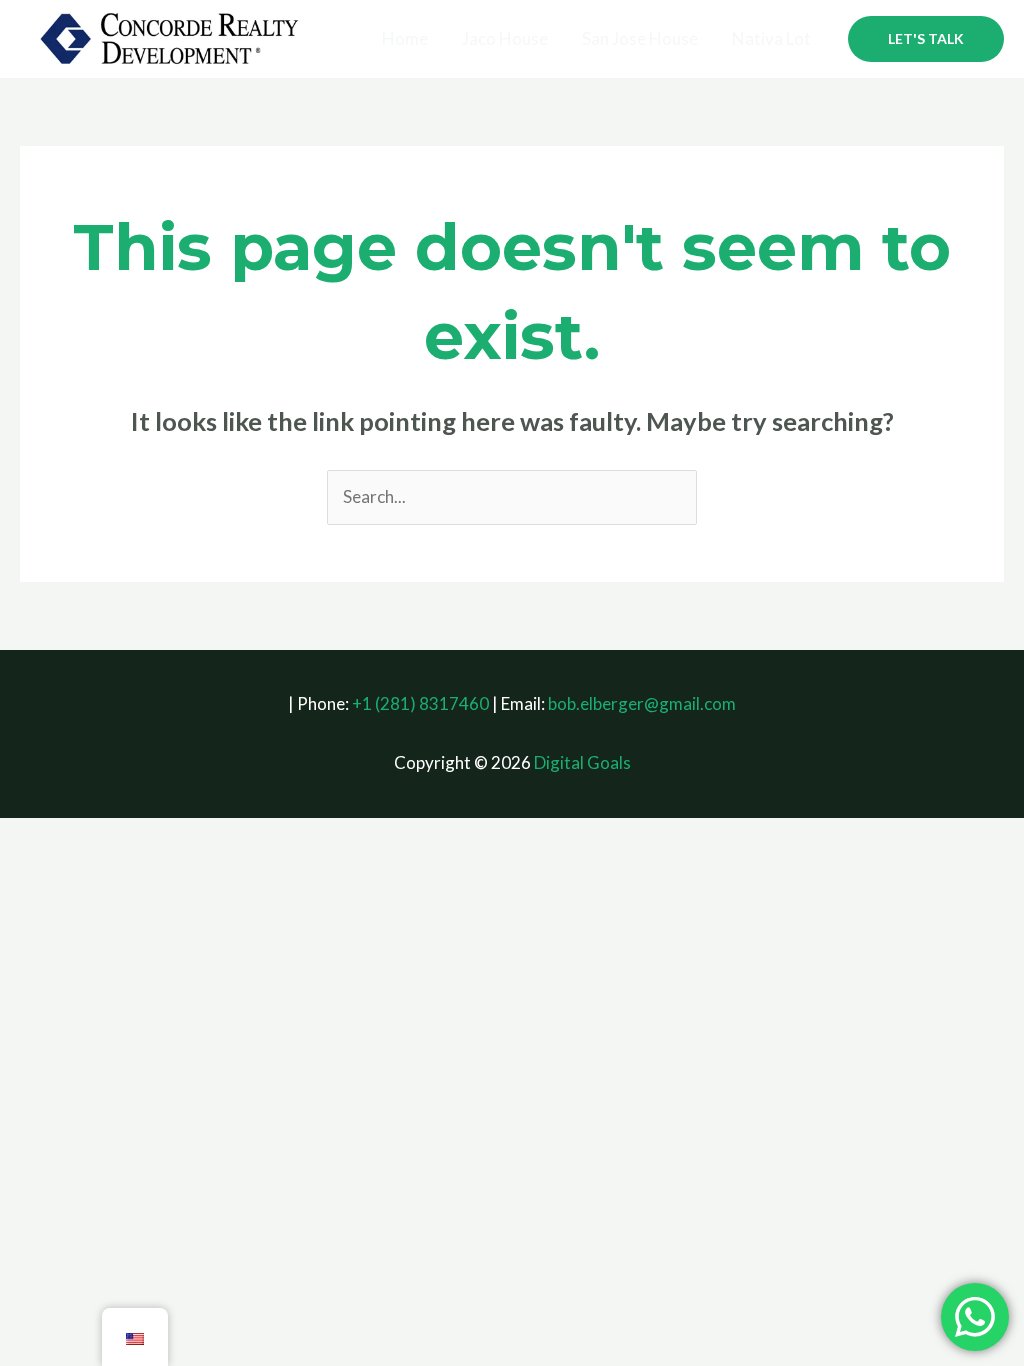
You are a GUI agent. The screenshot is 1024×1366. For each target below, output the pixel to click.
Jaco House (505, 38)
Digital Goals (582, 762)
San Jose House (640, 38)
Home (405, 38)
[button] (926, 39)
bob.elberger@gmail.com (642, 703)
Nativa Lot (771, 38)
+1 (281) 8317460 (420, 703)
